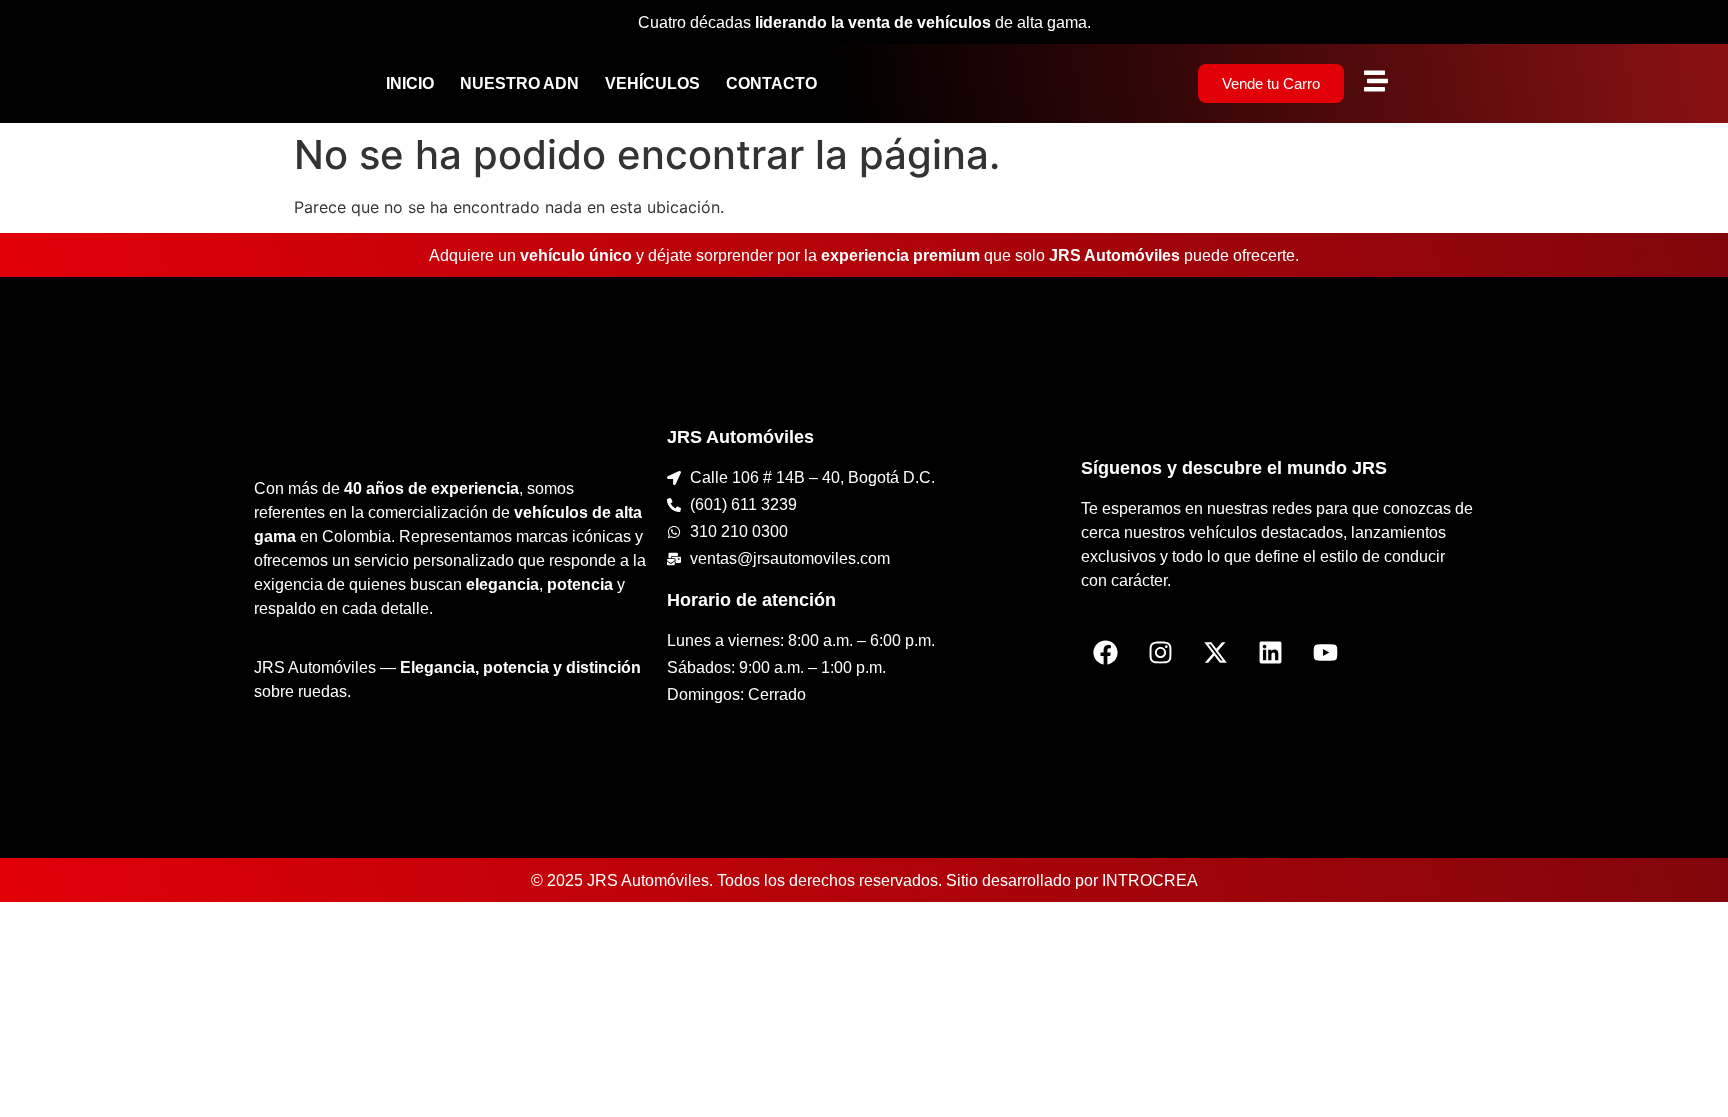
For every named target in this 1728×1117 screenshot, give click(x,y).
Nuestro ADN (519, 83)
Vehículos (652, 83)
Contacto (771, 83)
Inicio (410, 83)
